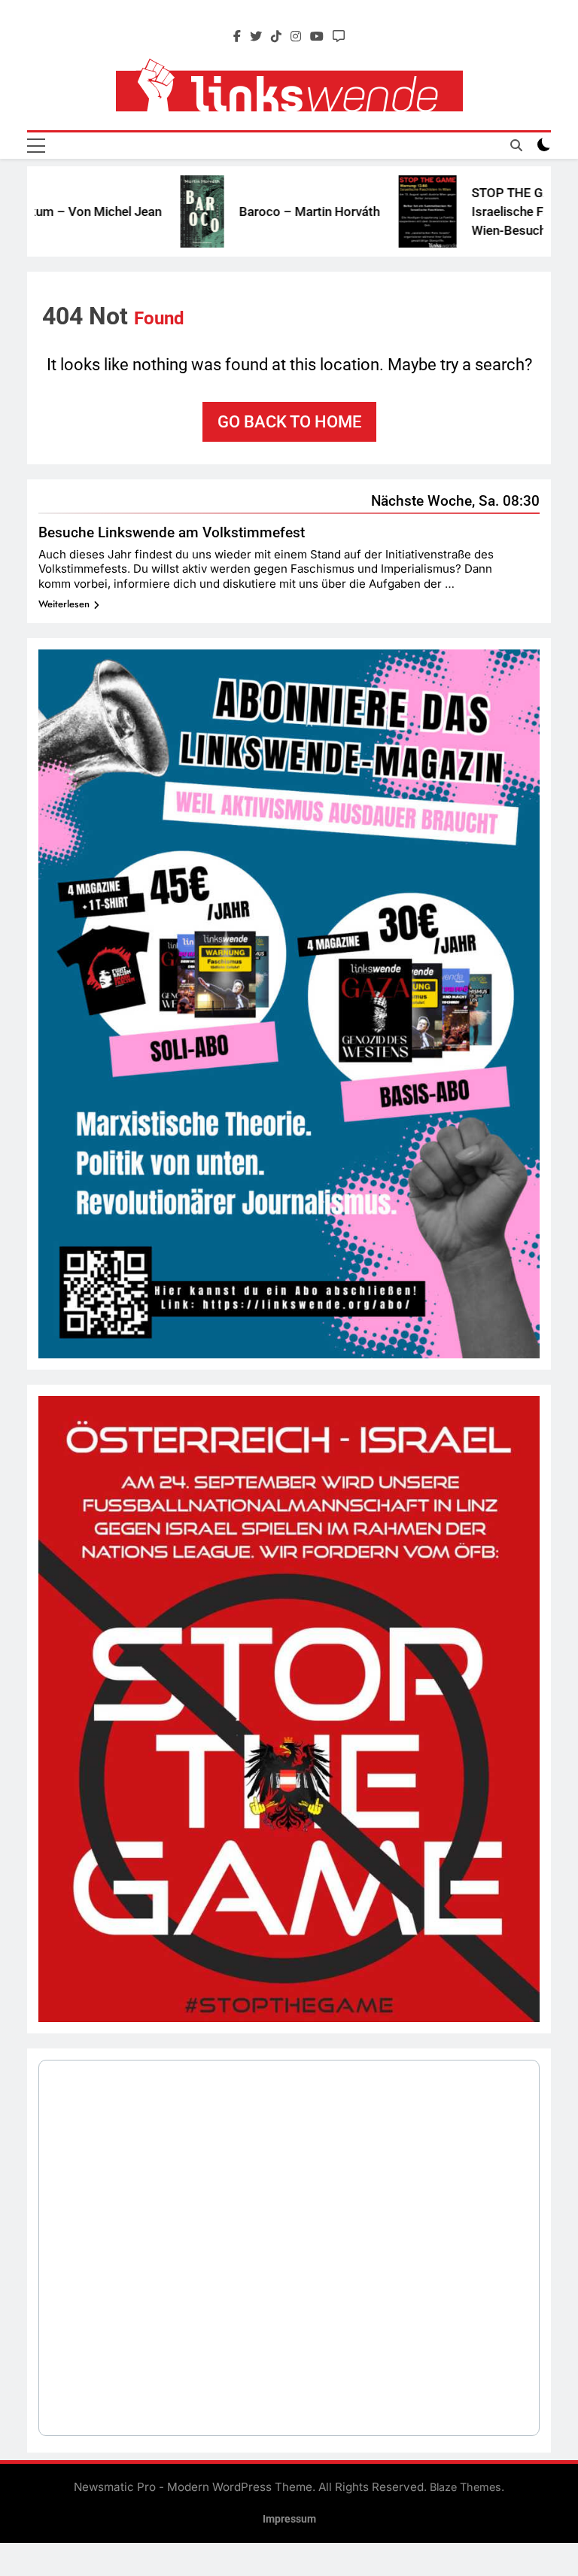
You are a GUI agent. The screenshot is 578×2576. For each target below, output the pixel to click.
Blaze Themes (465, 2487)
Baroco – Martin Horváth (270, 211)
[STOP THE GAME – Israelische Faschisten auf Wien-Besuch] (388, 211)
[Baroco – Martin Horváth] (163, 212)
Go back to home (289, 422)
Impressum (289, 2519)
